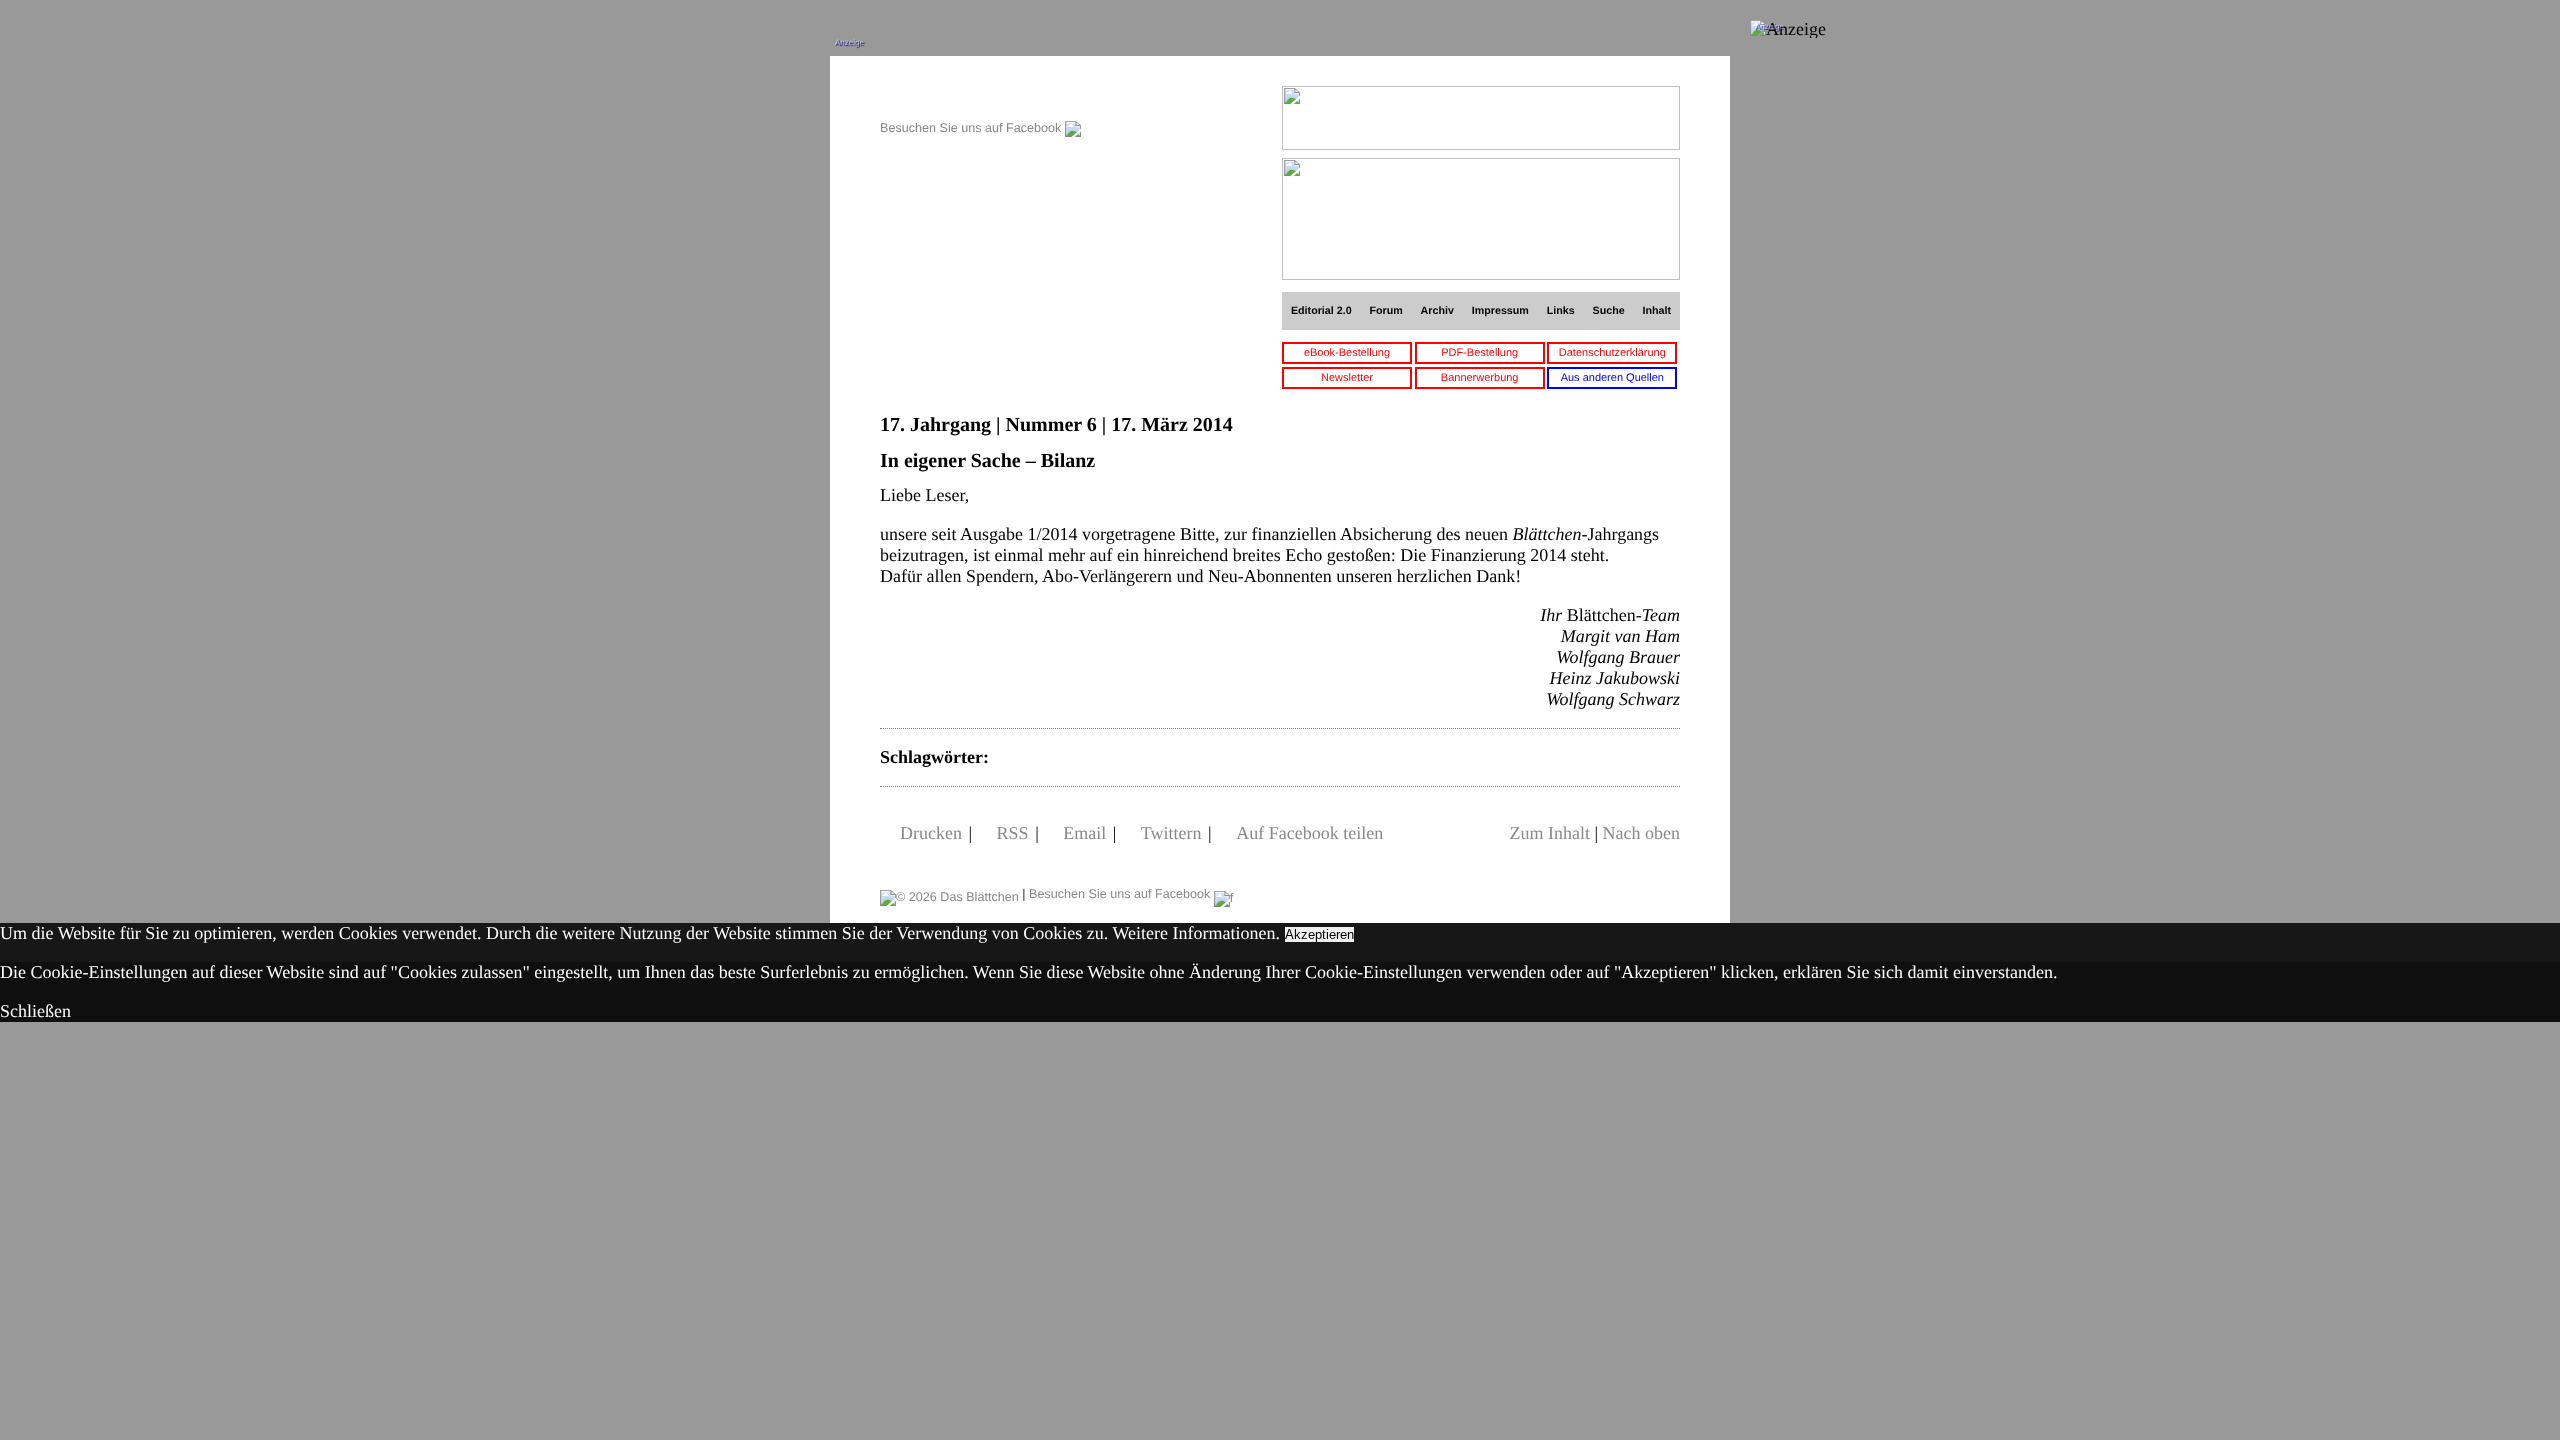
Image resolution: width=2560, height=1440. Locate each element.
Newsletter (1347, 378)
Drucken (931, 833)
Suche (1609, 311)
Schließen (35, 1011)
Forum (1385, 311)
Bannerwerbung (1480, 378)
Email (1084, 833)
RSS (1013, 833)
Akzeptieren (1319, 934)
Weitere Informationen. (1196, 933)
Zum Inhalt (1549, 833)
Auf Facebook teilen (1309, 833)
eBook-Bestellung (1347, 353)
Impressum (1500, 311)
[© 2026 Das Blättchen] (949, 894)
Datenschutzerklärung (1612, 353)
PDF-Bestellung (1479, 353)
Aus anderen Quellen (1612, 378)
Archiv (1437, 311)
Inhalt (1657, 311)
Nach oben (1641, 833)
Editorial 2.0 (1321, 311)
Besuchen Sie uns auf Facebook (972, 128)
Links (1561, 311)
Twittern (1171, 833)
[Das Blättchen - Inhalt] (980, 96)
